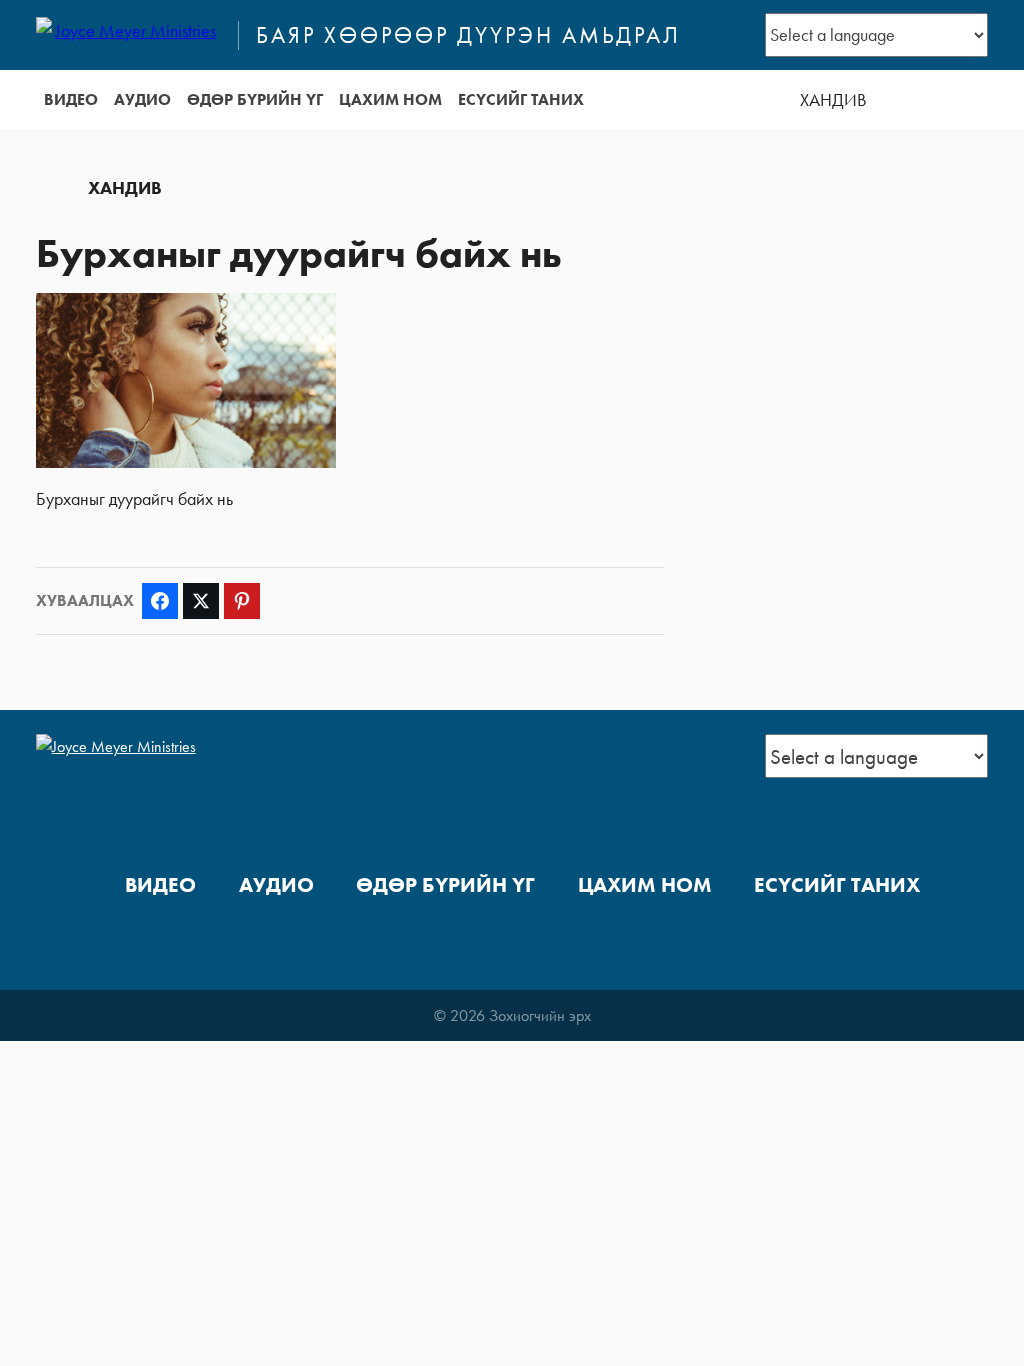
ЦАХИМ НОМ (390, 99)
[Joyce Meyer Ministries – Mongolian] (128, 35)
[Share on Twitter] (201, 601)
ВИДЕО (71, 99)
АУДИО (142, 99)
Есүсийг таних (521, 99)
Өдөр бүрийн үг (255, 99)
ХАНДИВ (833, 100)
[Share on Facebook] (160, 601)
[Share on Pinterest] (242, 601)
